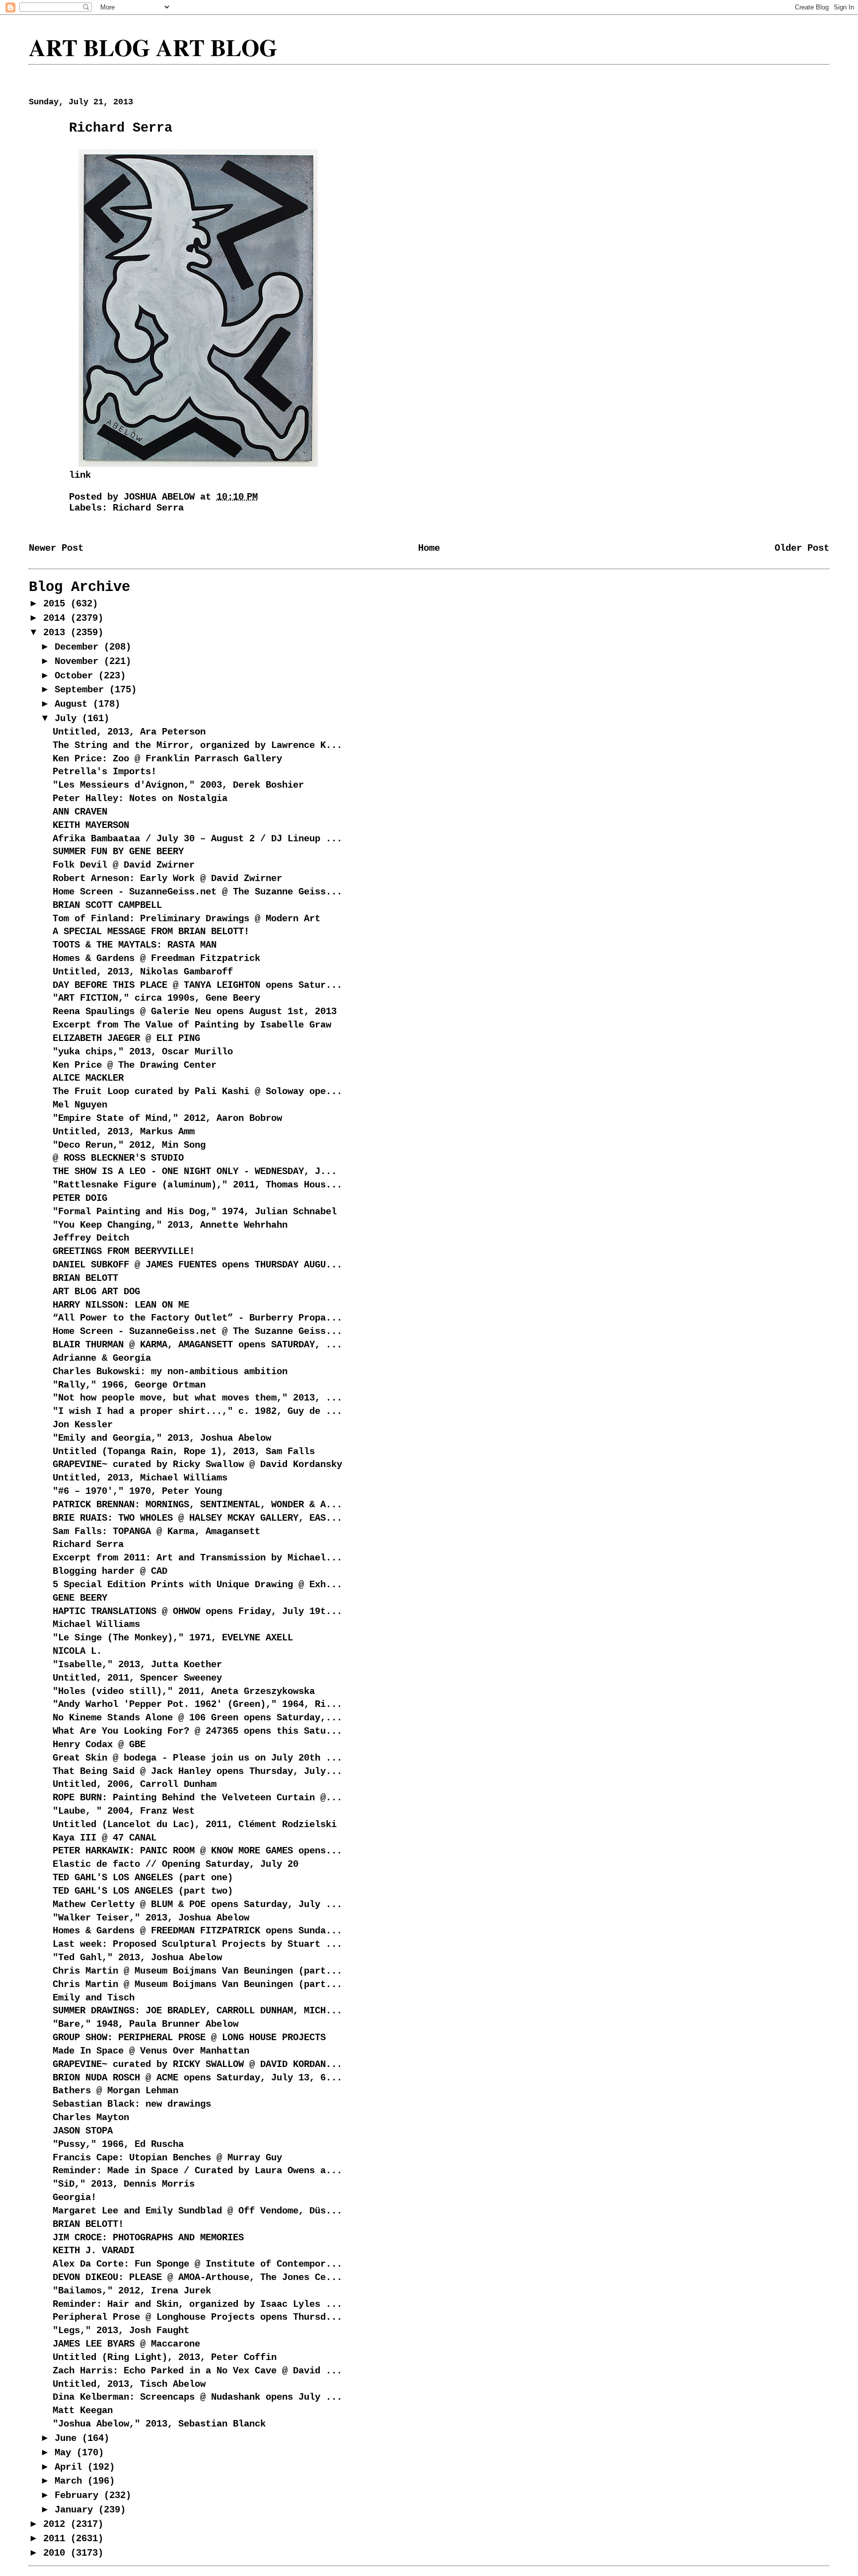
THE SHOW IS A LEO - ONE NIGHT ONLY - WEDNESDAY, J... (195, 1172)
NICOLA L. (77, 1651)
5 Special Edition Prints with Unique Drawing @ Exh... (197, 1585)
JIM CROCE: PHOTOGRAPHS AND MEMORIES (148, 2238)
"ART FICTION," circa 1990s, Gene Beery (156, 998)
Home (429, 548)
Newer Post (56, 548)
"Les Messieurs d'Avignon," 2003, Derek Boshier (178, 785)
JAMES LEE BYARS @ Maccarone (126, 2344)
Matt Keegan (83, 2411)
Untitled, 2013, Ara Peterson (129, 732)
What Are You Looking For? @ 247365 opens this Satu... (197, 1731)
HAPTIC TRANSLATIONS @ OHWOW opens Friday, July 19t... (197, 1612)
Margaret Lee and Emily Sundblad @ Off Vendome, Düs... (197, 2211)
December (79, 647)
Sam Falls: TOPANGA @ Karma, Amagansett (156, 1532)
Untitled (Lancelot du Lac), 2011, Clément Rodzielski (195, 1825)
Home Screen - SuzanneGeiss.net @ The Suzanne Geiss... (197, 892)
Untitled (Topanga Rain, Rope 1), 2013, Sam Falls (184, 1452)
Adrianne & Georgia (102, 1358)
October (76, 676)
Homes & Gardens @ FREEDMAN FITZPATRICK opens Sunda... (197, 1931)
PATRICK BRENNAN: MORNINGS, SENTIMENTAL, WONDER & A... (197, 1505)
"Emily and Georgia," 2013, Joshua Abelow (162, 1438)
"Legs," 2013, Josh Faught (121, 2331)
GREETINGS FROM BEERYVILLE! (124, 1251)
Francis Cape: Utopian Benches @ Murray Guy (167, 2158)
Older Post (802, 548)
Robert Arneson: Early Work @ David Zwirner (167, 879)
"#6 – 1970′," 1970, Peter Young (137, 1491)
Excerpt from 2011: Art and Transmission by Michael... (197, 1558)
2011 (57, 2539)
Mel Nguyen (80, 1105)
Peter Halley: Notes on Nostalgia (140, 799)
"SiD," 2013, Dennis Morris (124, 2184)
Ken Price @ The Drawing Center (135, 1065)
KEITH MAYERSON (91, 825)
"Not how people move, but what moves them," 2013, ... (197, 1398)
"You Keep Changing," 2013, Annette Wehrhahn (170, 1225)
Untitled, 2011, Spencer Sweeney (137, 1678)
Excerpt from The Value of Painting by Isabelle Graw (192, 1025)
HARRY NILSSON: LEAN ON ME (121, 1305)
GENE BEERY (80, 1598)
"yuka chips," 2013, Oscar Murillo (143, 1052)
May (66, 2453)
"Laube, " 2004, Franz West (124, 1811)
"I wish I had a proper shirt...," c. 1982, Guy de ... (197, 1411)
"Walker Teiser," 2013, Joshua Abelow (151, 1918)
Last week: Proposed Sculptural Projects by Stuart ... (197, 1944)
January (76, 2510)
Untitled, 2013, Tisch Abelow (129, 2384)
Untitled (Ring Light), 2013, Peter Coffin (165, 2357)
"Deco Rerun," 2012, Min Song (129, 1145)
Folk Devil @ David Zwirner (124, 865)
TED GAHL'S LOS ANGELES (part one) (143, 1878)
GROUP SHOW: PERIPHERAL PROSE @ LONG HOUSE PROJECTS (189, 2038)
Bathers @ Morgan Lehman (115, 2091)
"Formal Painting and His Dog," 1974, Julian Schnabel (195, 1212)
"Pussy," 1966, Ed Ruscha (118, 2144)
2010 (57, 2553)
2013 (57, 633)
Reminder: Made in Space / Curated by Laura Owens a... (197, 2171)
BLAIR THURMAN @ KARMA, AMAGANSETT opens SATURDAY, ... (197, 1345)
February (79, 2496)
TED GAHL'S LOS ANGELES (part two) (143, 1891)
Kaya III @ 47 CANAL (105, 1838)
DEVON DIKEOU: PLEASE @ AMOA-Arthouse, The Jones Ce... (197, 2278)
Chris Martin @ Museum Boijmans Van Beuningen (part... (197, 1971)
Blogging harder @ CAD (110, 1571)
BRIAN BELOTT (85, 1278)
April (71, 2467)
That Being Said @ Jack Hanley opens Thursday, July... (197, 1771)
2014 (57, 618)
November (79, 662)
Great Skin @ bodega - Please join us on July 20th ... (197, 1758)
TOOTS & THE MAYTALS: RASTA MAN (135, 945)
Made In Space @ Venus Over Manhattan (151, 2051)
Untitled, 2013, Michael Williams (143, 1478)
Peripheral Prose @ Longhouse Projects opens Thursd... (197, 2317)
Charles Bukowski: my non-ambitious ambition (170, 1372)
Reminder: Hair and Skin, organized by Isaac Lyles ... (197, 2304)
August (74, 704)
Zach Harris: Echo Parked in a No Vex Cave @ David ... (197, 2371)
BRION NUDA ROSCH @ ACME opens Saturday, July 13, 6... (197, 2078)
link (80, 475)
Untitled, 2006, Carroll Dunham (135, 1784)
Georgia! (74, 2198)
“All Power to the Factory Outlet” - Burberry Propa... (197, 1318)
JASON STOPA (83, 2131)
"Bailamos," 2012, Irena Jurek (132, 2291)
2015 (57, 604)
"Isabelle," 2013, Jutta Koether (137, 1665)
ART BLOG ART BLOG (153, 47)
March (71, 2481)
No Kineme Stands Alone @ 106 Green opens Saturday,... (197, 1718)
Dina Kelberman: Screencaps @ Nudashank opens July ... (197, 2397)
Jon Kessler (83, 1425)
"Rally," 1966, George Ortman (129, 1385)
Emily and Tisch (94, 1998)
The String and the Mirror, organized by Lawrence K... (197, 745)
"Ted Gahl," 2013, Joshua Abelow (137, 1958)
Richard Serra (148, 508)
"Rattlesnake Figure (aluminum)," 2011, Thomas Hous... (197, 1185)
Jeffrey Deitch (91, 1238)
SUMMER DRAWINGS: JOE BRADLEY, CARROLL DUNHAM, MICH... (197, 2011)
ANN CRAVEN (80, 812)
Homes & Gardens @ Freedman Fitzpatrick (156, 958)
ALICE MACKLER (88, 1078)
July (68, 719)
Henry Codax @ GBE (99, 1745)
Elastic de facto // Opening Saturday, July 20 (176, 1864)
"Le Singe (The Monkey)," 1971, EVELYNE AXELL (173, 1638)
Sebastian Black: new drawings (132, 2104)
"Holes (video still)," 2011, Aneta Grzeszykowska (184, 1692)
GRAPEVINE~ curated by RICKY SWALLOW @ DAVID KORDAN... (197, 2064)
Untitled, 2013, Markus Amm (124, 1132)
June (68, 2438)
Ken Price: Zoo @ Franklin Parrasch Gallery (167, 759)
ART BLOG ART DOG (96, 1292)
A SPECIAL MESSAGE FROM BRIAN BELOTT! (151, 932)
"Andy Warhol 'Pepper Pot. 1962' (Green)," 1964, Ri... (197, 1704)
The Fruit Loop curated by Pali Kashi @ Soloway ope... (197, 1092)
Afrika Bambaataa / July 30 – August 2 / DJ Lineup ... (197, 839)
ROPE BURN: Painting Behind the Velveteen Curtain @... (197, 1798)
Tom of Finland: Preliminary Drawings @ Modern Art (186, 919)
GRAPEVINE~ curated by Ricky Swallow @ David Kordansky (197, 1465)
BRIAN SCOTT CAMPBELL (107, 905)
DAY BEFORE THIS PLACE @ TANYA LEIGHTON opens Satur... (197, 985)
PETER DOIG (80, 1198)
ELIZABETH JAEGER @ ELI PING (126, 1038)
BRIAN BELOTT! (88, 2224)
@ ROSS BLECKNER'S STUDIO (118, 1158)
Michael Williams (96, 1624)
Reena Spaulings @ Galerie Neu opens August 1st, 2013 (195, 1012)
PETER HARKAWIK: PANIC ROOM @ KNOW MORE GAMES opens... (197, 1851)
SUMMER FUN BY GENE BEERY (118, 852)
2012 (57, 2524)
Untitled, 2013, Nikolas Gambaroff (143, 972)
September (82, 690)
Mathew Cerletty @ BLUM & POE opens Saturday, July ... (197, 1905)
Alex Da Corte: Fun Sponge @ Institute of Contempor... (197, 2264)
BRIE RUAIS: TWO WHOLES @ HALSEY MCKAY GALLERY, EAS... (197, 1518)
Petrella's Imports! (105, 772)
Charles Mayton (91, 2118)
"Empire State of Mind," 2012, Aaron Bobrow (167, 1118)
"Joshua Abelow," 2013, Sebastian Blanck (159, 2424)
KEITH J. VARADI (94, 2251)
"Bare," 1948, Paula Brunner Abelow (145, 2024)
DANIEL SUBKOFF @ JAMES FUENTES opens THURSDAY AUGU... (197, 1265)
